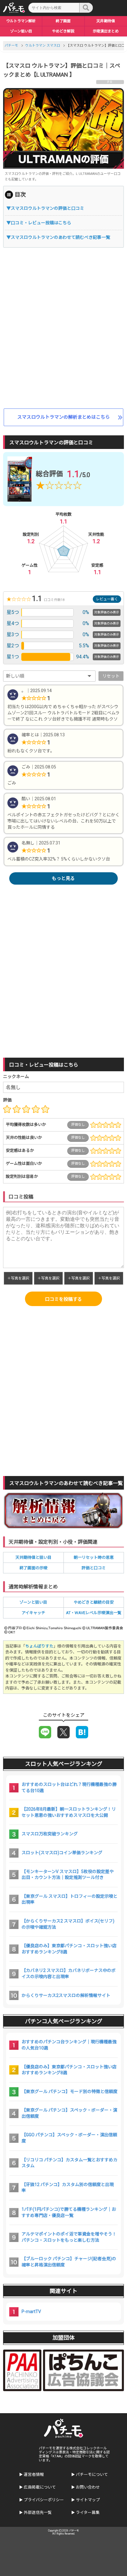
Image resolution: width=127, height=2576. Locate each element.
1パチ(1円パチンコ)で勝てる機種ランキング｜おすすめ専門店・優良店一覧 (69, 2212)
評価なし (78, 1125)
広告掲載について (40, 2487)
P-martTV (31, 2312)
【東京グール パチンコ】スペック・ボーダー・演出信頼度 (69, 2113)
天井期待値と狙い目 (33, 1557)
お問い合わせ (88, 2487)
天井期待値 (106, 21)
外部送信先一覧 (38, 2513)
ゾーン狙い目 (21, 31)
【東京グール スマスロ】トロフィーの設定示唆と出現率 (70, 1899)
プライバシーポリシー (44, 2500)
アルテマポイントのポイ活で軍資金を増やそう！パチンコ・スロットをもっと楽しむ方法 (69, 2237)
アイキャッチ (33, 1613)
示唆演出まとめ (106, 31)
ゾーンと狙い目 (33, 1602)
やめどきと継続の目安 (94, 1602)
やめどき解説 (63, 31)
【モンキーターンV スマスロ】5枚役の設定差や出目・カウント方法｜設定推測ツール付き (68, 1875)
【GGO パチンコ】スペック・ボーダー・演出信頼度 (69, 2138)
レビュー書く (107, 599)
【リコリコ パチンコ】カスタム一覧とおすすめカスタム (70, 2163)
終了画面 (63, 21)
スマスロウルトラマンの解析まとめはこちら (63, 417)
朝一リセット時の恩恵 (94, 1557)
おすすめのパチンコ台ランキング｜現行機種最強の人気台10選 (69, 2045)
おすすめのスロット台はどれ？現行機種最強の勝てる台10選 (69, 1787)
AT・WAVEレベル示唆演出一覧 (94, 1613)
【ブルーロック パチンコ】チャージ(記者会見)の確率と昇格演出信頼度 (69, 2262)
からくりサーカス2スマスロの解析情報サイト (66, 1995)
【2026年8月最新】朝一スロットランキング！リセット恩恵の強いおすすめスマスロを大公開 (69, 1812)
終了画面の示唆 (33, 1568)
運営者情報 (34, 2474)
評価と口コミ (94, 1568)
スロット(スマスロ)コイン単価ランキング (62, 1853)
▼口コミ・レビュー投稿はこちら (39, 223)
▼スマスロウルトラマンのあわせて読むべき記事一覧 (58, 237)
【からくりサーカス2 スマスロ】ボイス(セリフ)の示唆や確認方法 (68, 1924)
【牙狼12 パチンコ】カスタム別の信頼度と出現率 (68, 2188)
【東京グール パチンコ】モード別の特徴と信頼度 (70, 2092)
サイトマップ (88, 2500)
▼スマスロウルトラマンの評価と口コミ (45, 208)
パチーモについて (92, 2474)
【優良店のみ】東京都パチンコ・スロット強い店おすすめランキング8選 (69, 1949)
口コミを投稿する (63, 1299)
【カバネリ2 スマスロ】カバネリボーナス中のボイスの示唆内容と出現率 (69, 1973)
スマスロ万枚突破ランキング (50, 1834)
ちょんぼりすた (39, 1646)
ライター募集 (88, 2513)
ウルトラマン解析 (21, 21)
